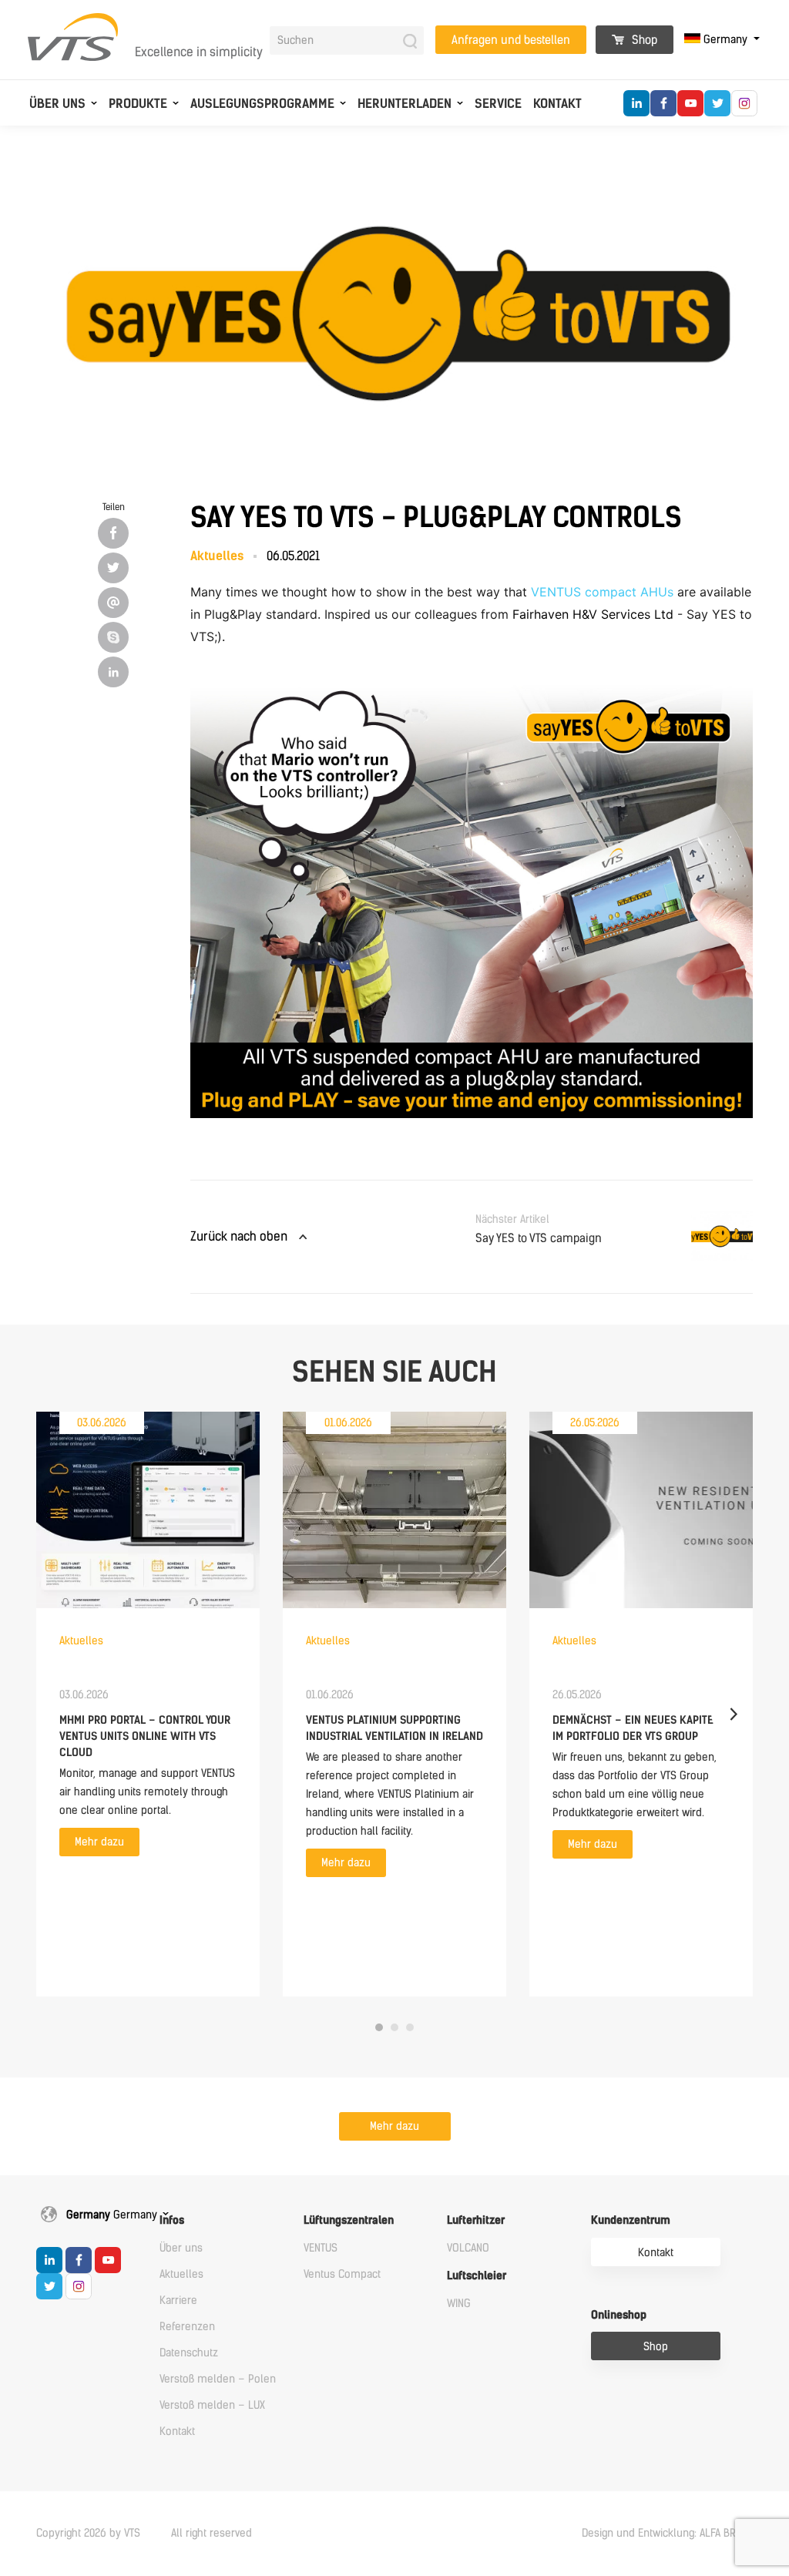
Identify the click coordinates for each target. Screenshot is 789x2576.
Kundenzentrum (631, 2220)
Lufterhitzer (476, 2220)
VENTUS (321, 2248)
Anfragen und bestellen (511, 40)
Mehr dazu (99, 1842)
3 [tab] (410, 2027)
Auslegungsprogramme (262, 104)
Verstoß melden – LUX (212, 2405)
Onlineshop (619, 2315)
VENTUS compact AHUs (602, 592)
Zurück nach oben (239, 1236)
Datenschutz (189, 2353)
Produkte (138, 104)
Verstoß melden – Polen (218, 2379)
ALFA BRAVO (726, 2533)
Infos (172, 2220)
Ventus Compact (342, 2274)
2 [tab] (394, 2027)
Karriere (178, 2301)
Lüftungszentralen (349, 2220)
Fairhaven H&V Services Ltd (593, 614)
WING (459, 2304)
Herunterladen (405, 104)
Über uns (57, 104)
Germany (725, 40)
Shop (643, 40)
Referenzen (187, 2327)
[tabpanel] (148, 1704)
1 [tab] (379, 2027)
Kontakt (557, 104)
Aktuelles (181, 2274)
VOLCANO (468, 2248)
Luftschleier (477, 2276)
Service (498, 104)
